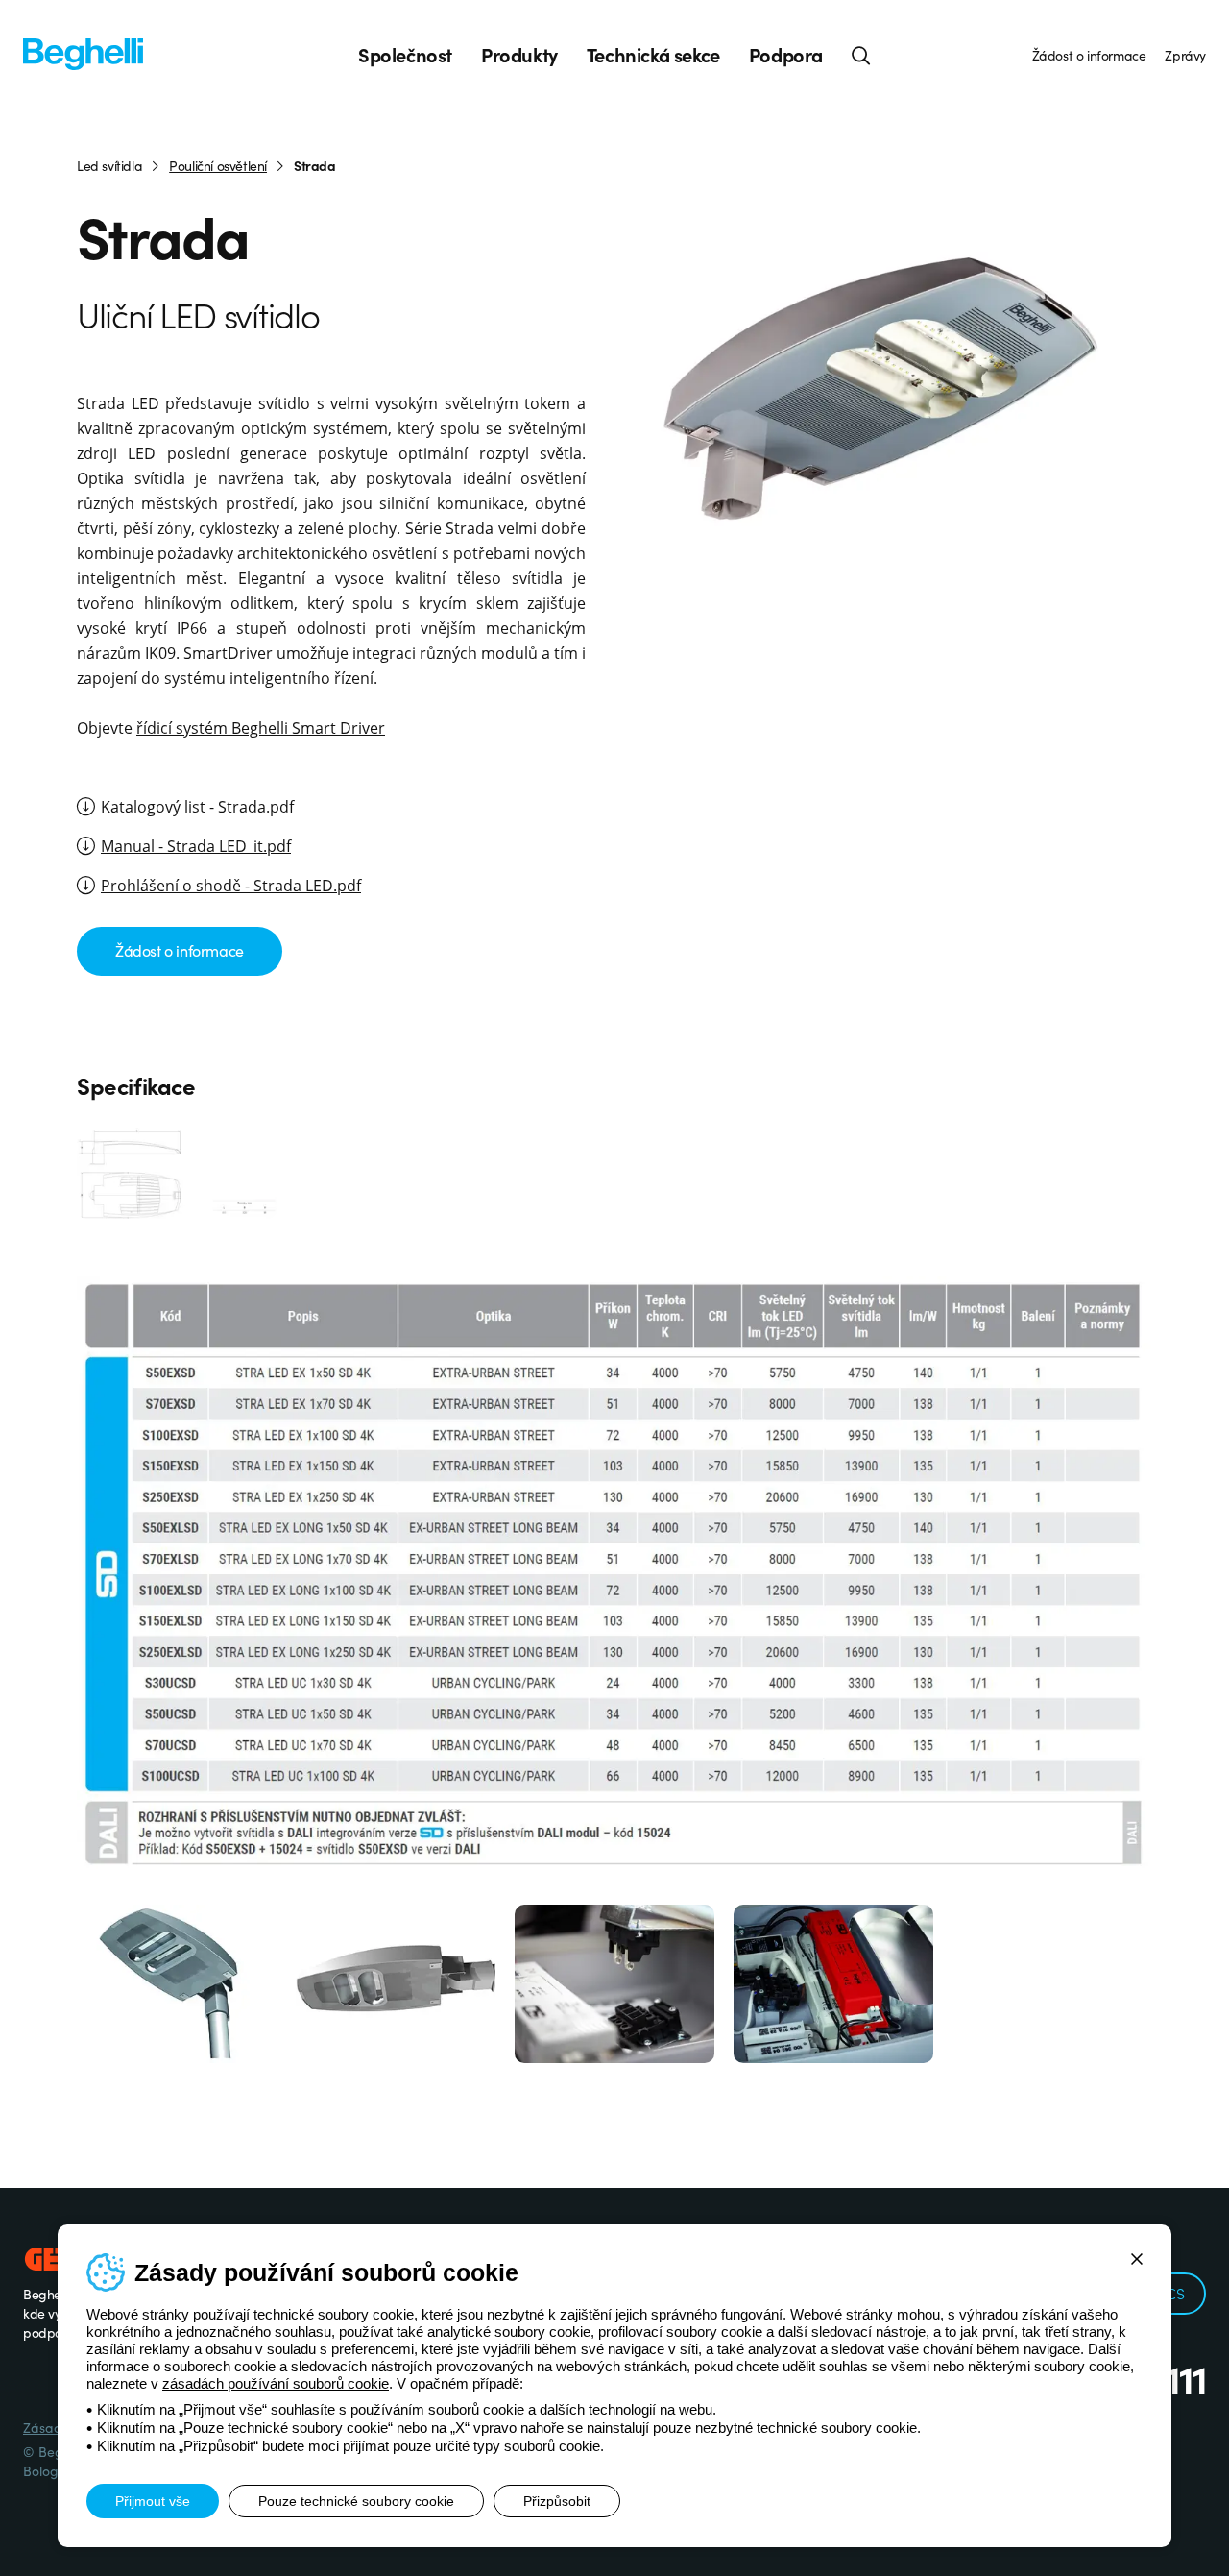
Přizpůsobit (557, 2501)
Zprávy (1185, 55)
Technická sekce (653, 55)
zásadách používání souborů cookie (276, 2383)
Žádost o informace (1089, 55)
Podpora (786, 55)
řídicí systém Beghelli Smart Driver (261, 728)
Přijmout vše (153, 2501)
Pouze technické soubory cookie (356, 2501)
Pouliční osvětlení (218, 165)
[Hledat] (861, 55)
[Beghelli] (83, 52)
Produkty (519, 55)
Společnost (405, 55)
